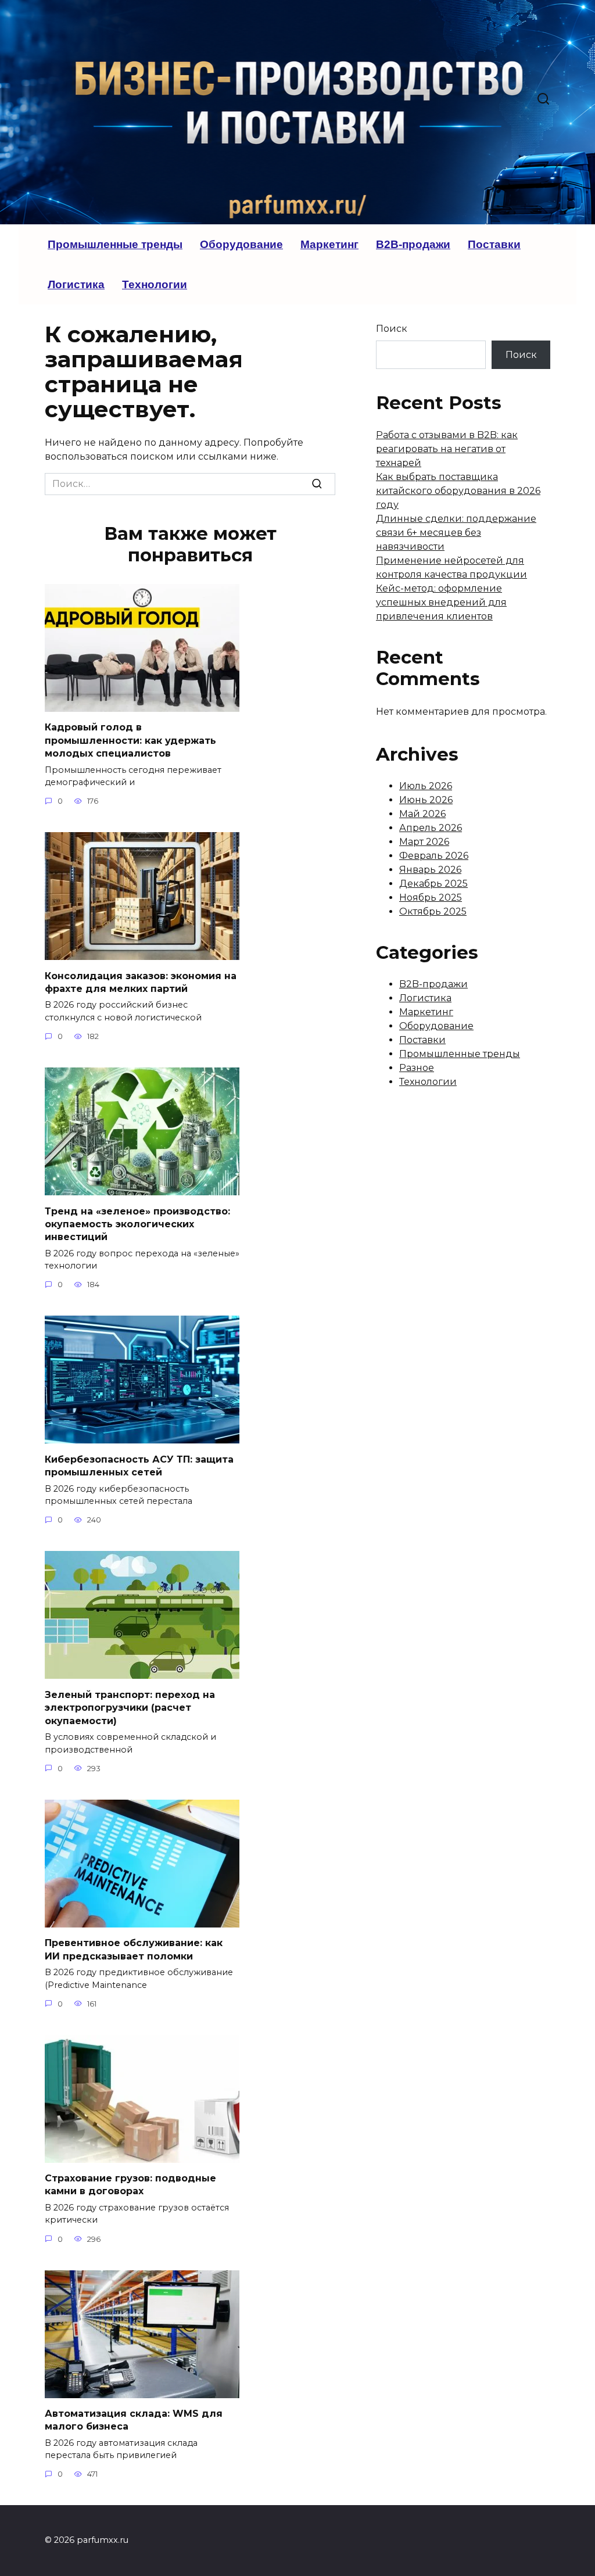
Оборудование (241, 244)
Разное (417, 1068)
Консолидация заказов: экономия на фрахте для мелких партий (141, 982)
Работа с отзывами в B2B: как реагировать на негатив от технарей (447, 449)
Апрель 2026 (431, 828)
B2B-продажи (413, 244)
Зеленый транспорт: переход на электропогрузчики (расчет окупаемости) (130, 1707)
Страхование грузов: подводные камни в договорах (130, 2185)
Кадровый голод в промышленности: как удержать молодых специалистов (130, 740)
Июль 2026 (426, 786)
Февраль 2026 (434, 856)
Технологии (155, 284)
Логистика (76, 284)
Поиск (392, 329)
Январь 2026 (430, 870)
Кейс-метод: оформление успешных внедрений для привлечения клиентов (441, 602)
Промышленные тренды (115, 244)
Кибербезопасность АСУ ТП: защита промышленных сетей (139, 1465)
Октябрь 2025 (433, 911)
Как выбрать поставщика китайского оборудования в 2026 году (458, 491)
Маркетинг (329, 244)
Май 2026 (422, 814)
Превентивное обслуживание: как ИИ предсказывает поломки (134, 1949)
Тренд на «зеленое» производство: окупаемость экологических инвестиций (137, 1224)
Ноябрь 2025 (431, 898)
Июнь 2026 (426, 800)
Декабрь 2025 (433, 884)
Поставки (494, 244)
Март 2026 (424, 842)
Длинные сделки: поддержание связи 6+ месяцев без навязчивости (456, 533)
